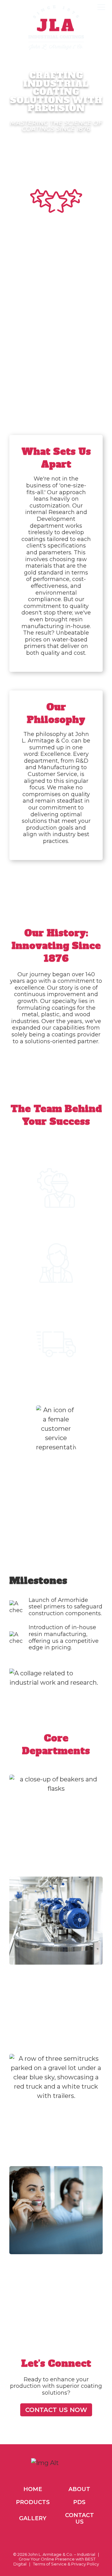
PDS (79, 2502)
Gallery (33, 2518)
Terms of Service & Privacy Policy (66, 2564)
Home (33, 2489)
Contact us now (56, 2410)
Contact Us (79, 2519)
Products (33, 2502)
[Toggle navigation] (101, 7)
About (79, 2489)
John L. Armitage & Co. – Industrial (62, 2554)
